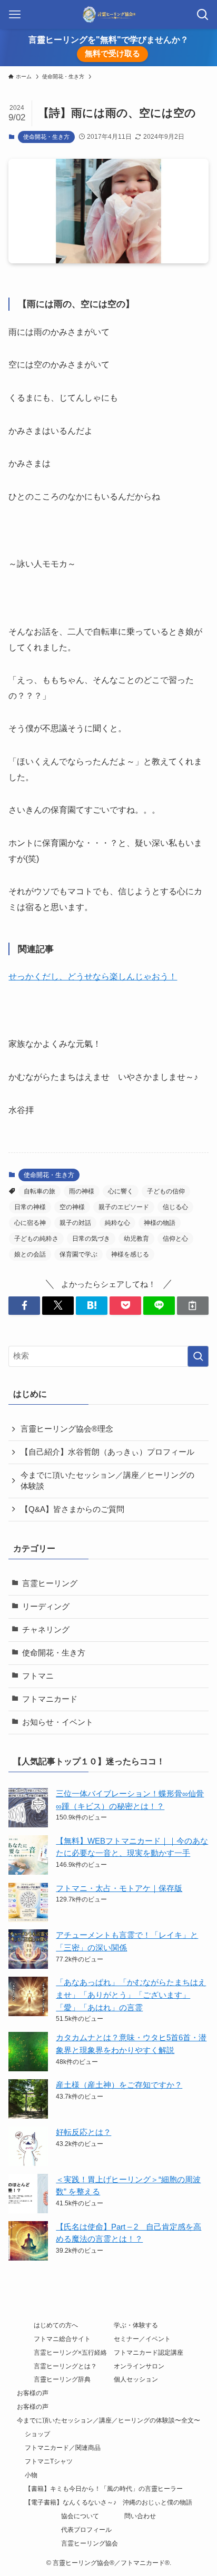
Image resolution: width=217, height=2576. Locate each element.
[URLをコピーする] (193, 1306)
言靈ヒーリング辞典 (62, 2379)
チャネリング (46, 1630)
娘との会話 (30, 1254)
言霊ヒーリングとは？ (65, 2366)
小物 (31, 2475)
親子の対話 (75, 1223)
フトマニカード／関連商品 (63, 2448)
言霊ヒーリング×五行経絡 (70, 2353)
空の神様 (72, 1207)
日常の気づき (91, 1239)
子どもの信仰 (166, 1191)
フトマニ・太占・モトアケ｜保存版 (119, 1888)
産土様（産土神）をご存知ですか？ (119, 2085)
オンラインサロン (139, 2366)
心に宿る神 (30, 1223)
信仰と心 (175, 1239)
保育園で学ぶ (78, 1254)
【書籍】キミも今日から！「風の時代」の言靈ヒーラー (104, 2489)
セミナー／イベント (142, 2339)
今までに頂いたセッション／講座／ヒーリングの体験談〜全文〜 (108, 2420)
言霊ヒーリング (50, 1583)
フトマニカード (50, 1699)
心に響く (121, 1191)
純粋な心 (117, 1223)
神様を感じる (130, 1254)
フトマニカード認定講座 (149, 2353)
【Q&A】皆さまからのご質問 (72, 1509)
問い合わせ (140, 2516)
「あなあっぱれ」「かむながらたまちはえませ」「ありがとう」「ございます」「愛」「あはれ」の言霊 (131, 1995)
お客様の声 (33, 2393)
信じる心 (175, 1207)
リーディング (46, 1607)
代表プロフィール (86, 2530)
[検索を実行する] (198, 1356)
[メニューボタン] (14, 14)
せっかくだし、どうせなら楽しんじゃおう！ (93, 976)
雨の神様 (82, 1191)
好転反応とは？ (83, 2132)
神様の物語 (160, 1223)
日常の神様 (30, 1207)
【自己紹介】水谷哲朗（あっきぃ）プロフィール (107, 1452)
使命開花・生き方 (46, 137)
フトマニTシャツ (49, 2461)
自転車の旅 (40, 1191)
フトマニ (38, 1676)
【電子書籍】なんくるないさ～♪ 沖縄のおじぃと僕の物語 (108, 2502)
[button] (24, 1306)
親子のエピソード (124, 1207)
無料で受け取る (112, 54)
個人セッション (136, 2379)
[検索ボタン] (203, 14)
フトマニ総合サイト (62, 2339)
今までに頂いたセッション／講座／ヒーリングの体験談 (107, 1481)
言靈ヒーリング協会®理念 (67, 1429)
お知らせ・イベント (58, 1722)
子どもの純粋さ (36, 1239)
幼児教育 (136, 1239)
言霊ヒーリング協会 (90, 2543)
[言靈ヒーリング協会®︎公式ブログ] (109, 14)
